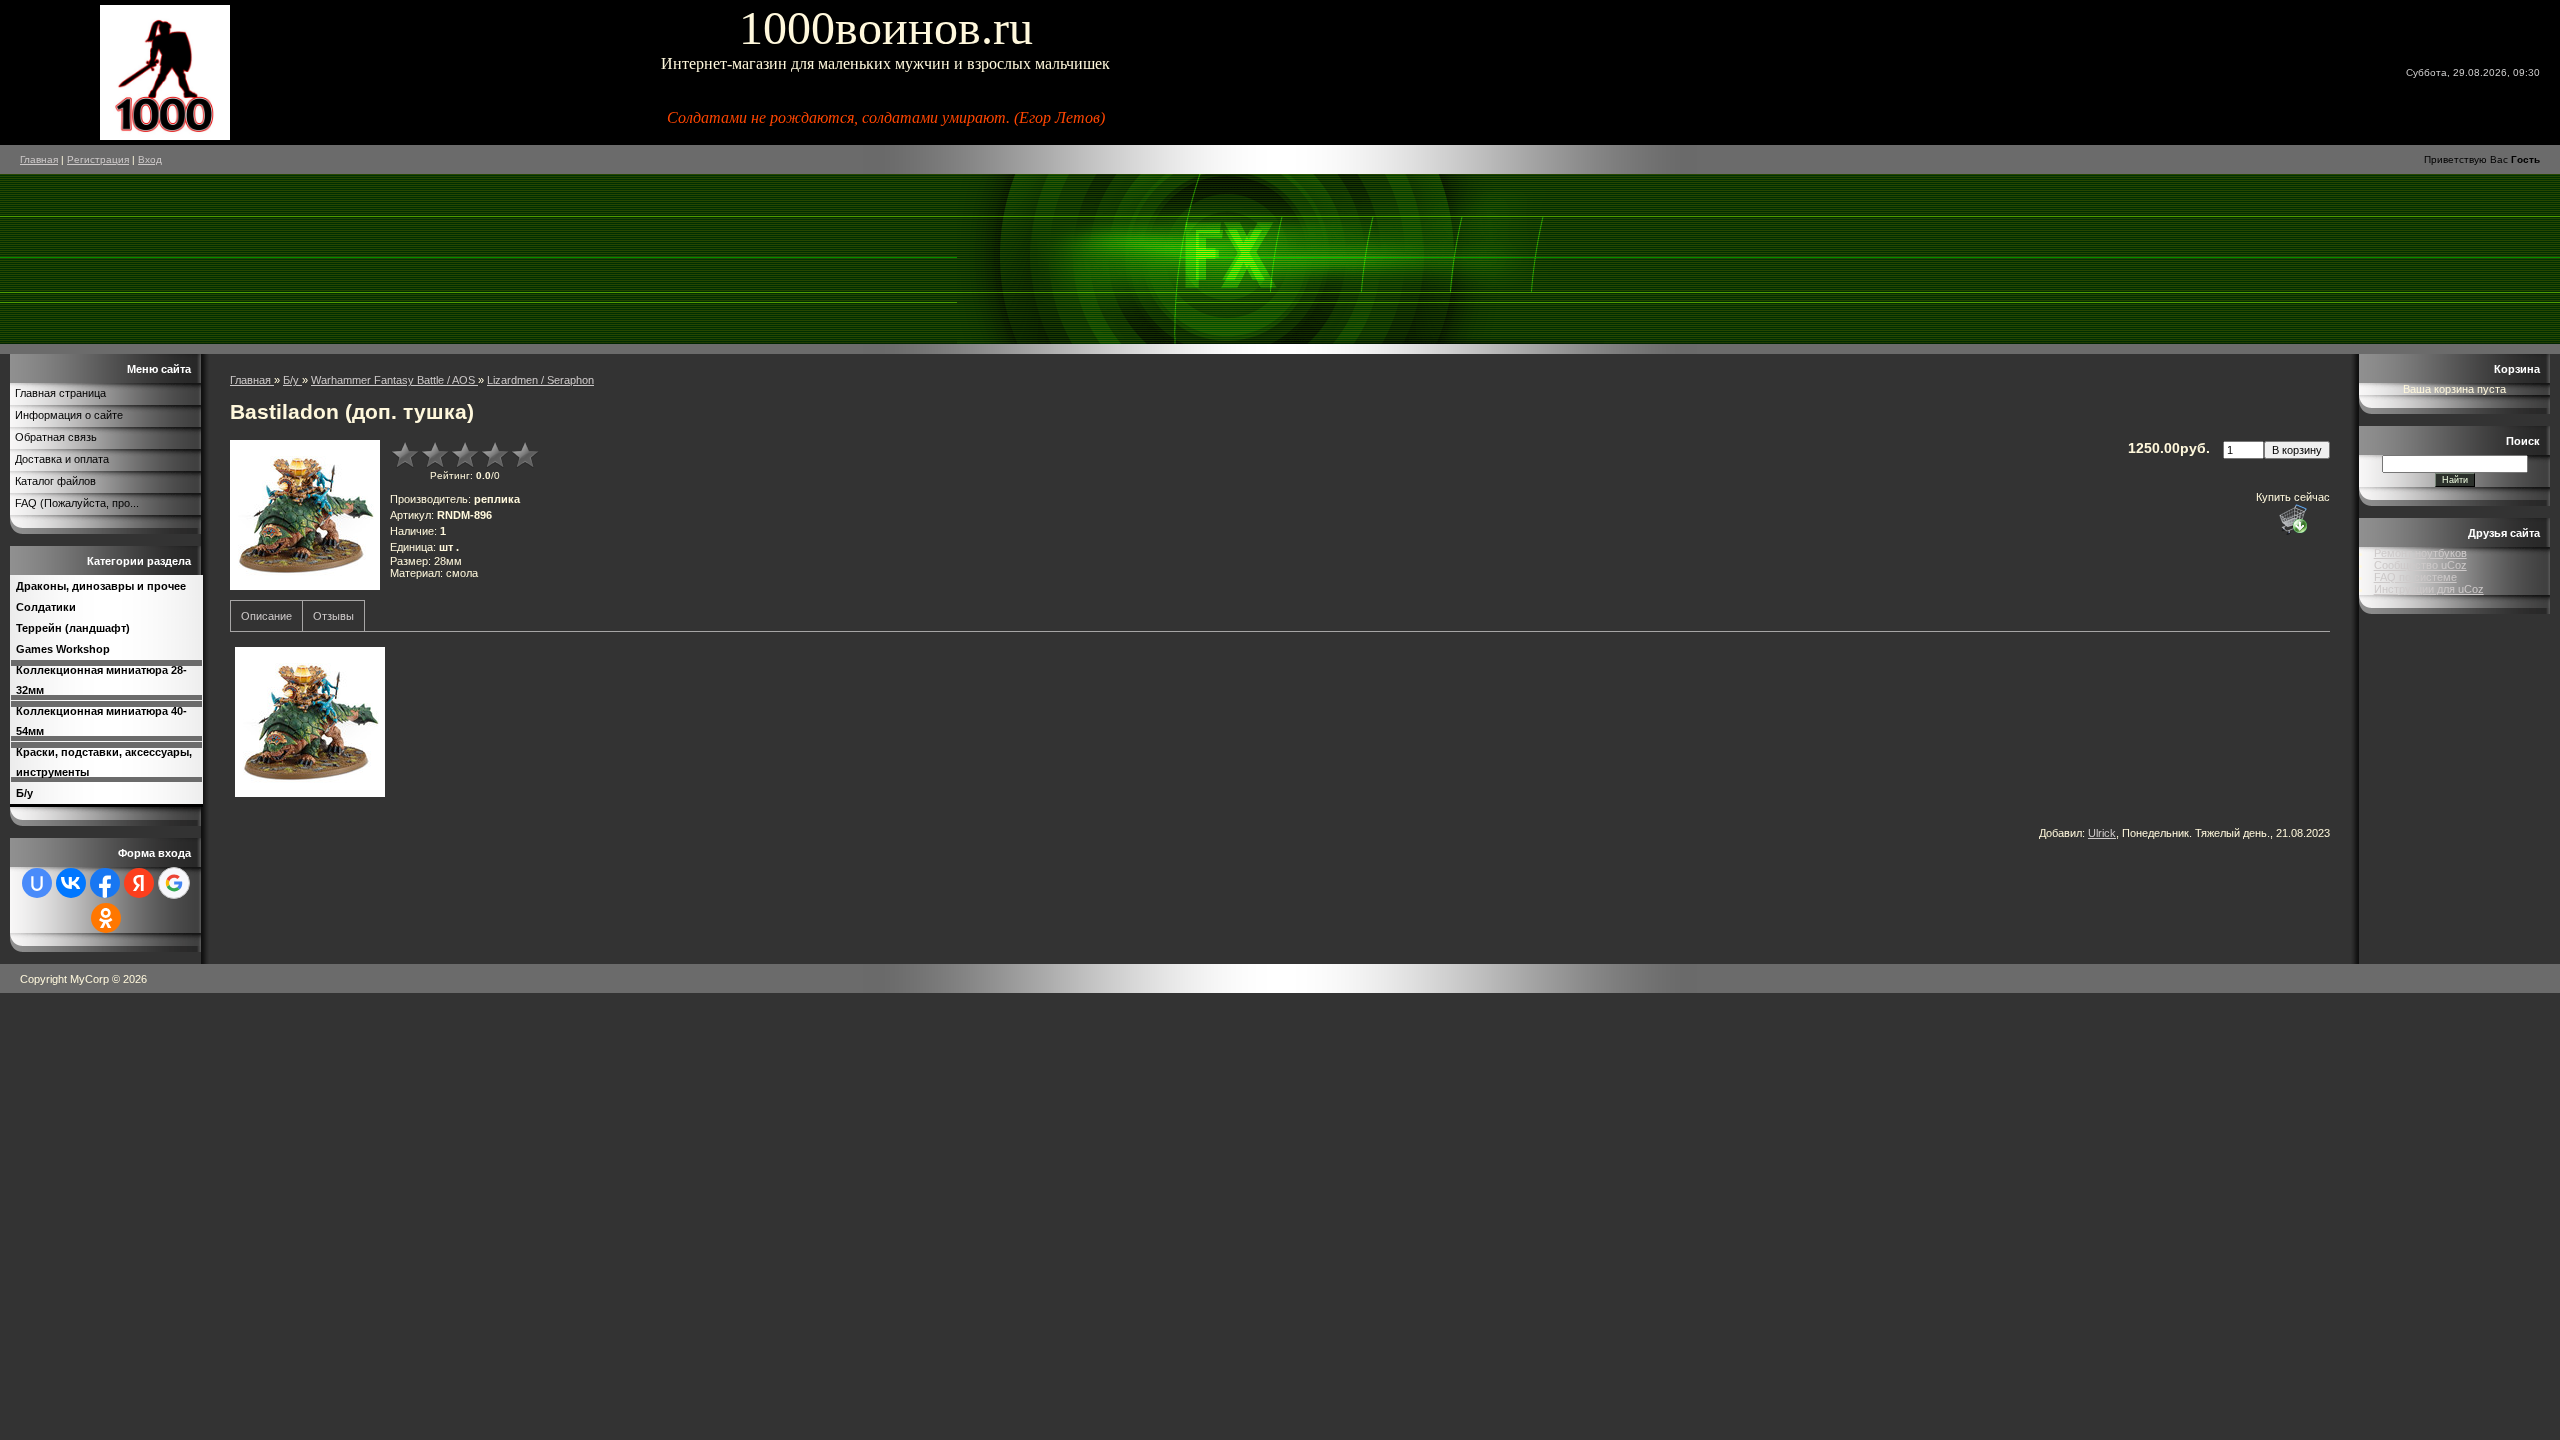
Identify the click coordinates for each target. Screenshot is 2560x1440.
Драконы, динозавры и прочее (101, 586)
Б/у (24, 793)
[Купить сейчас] (2293, 519)
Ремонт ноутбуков (2420, 553)
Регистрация (98, 159)
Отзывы (333, 616)
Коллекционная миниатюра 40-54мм (101, 721)
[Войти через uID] (37, 883)
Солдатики (46, 607)
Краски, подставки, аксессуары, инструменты (104, 762)
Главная (39, 159)
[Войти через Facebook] (105, 883)
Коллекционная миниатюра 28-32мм (101, 680)
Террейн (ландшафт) (73, 628)
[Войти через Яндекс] (139, 883)
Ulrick (2102, 833)
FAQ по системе (2415, 577)
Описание (266, 616)
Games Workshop (63, 649)
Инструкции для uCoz (2429, 589)
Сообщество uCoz (2420, 565)
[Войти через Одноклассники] (106, 918)
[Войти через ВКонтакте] (71, 883)
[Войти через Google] (174, 883)
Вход (150, 159)
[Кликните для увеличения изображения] (305, 515)
